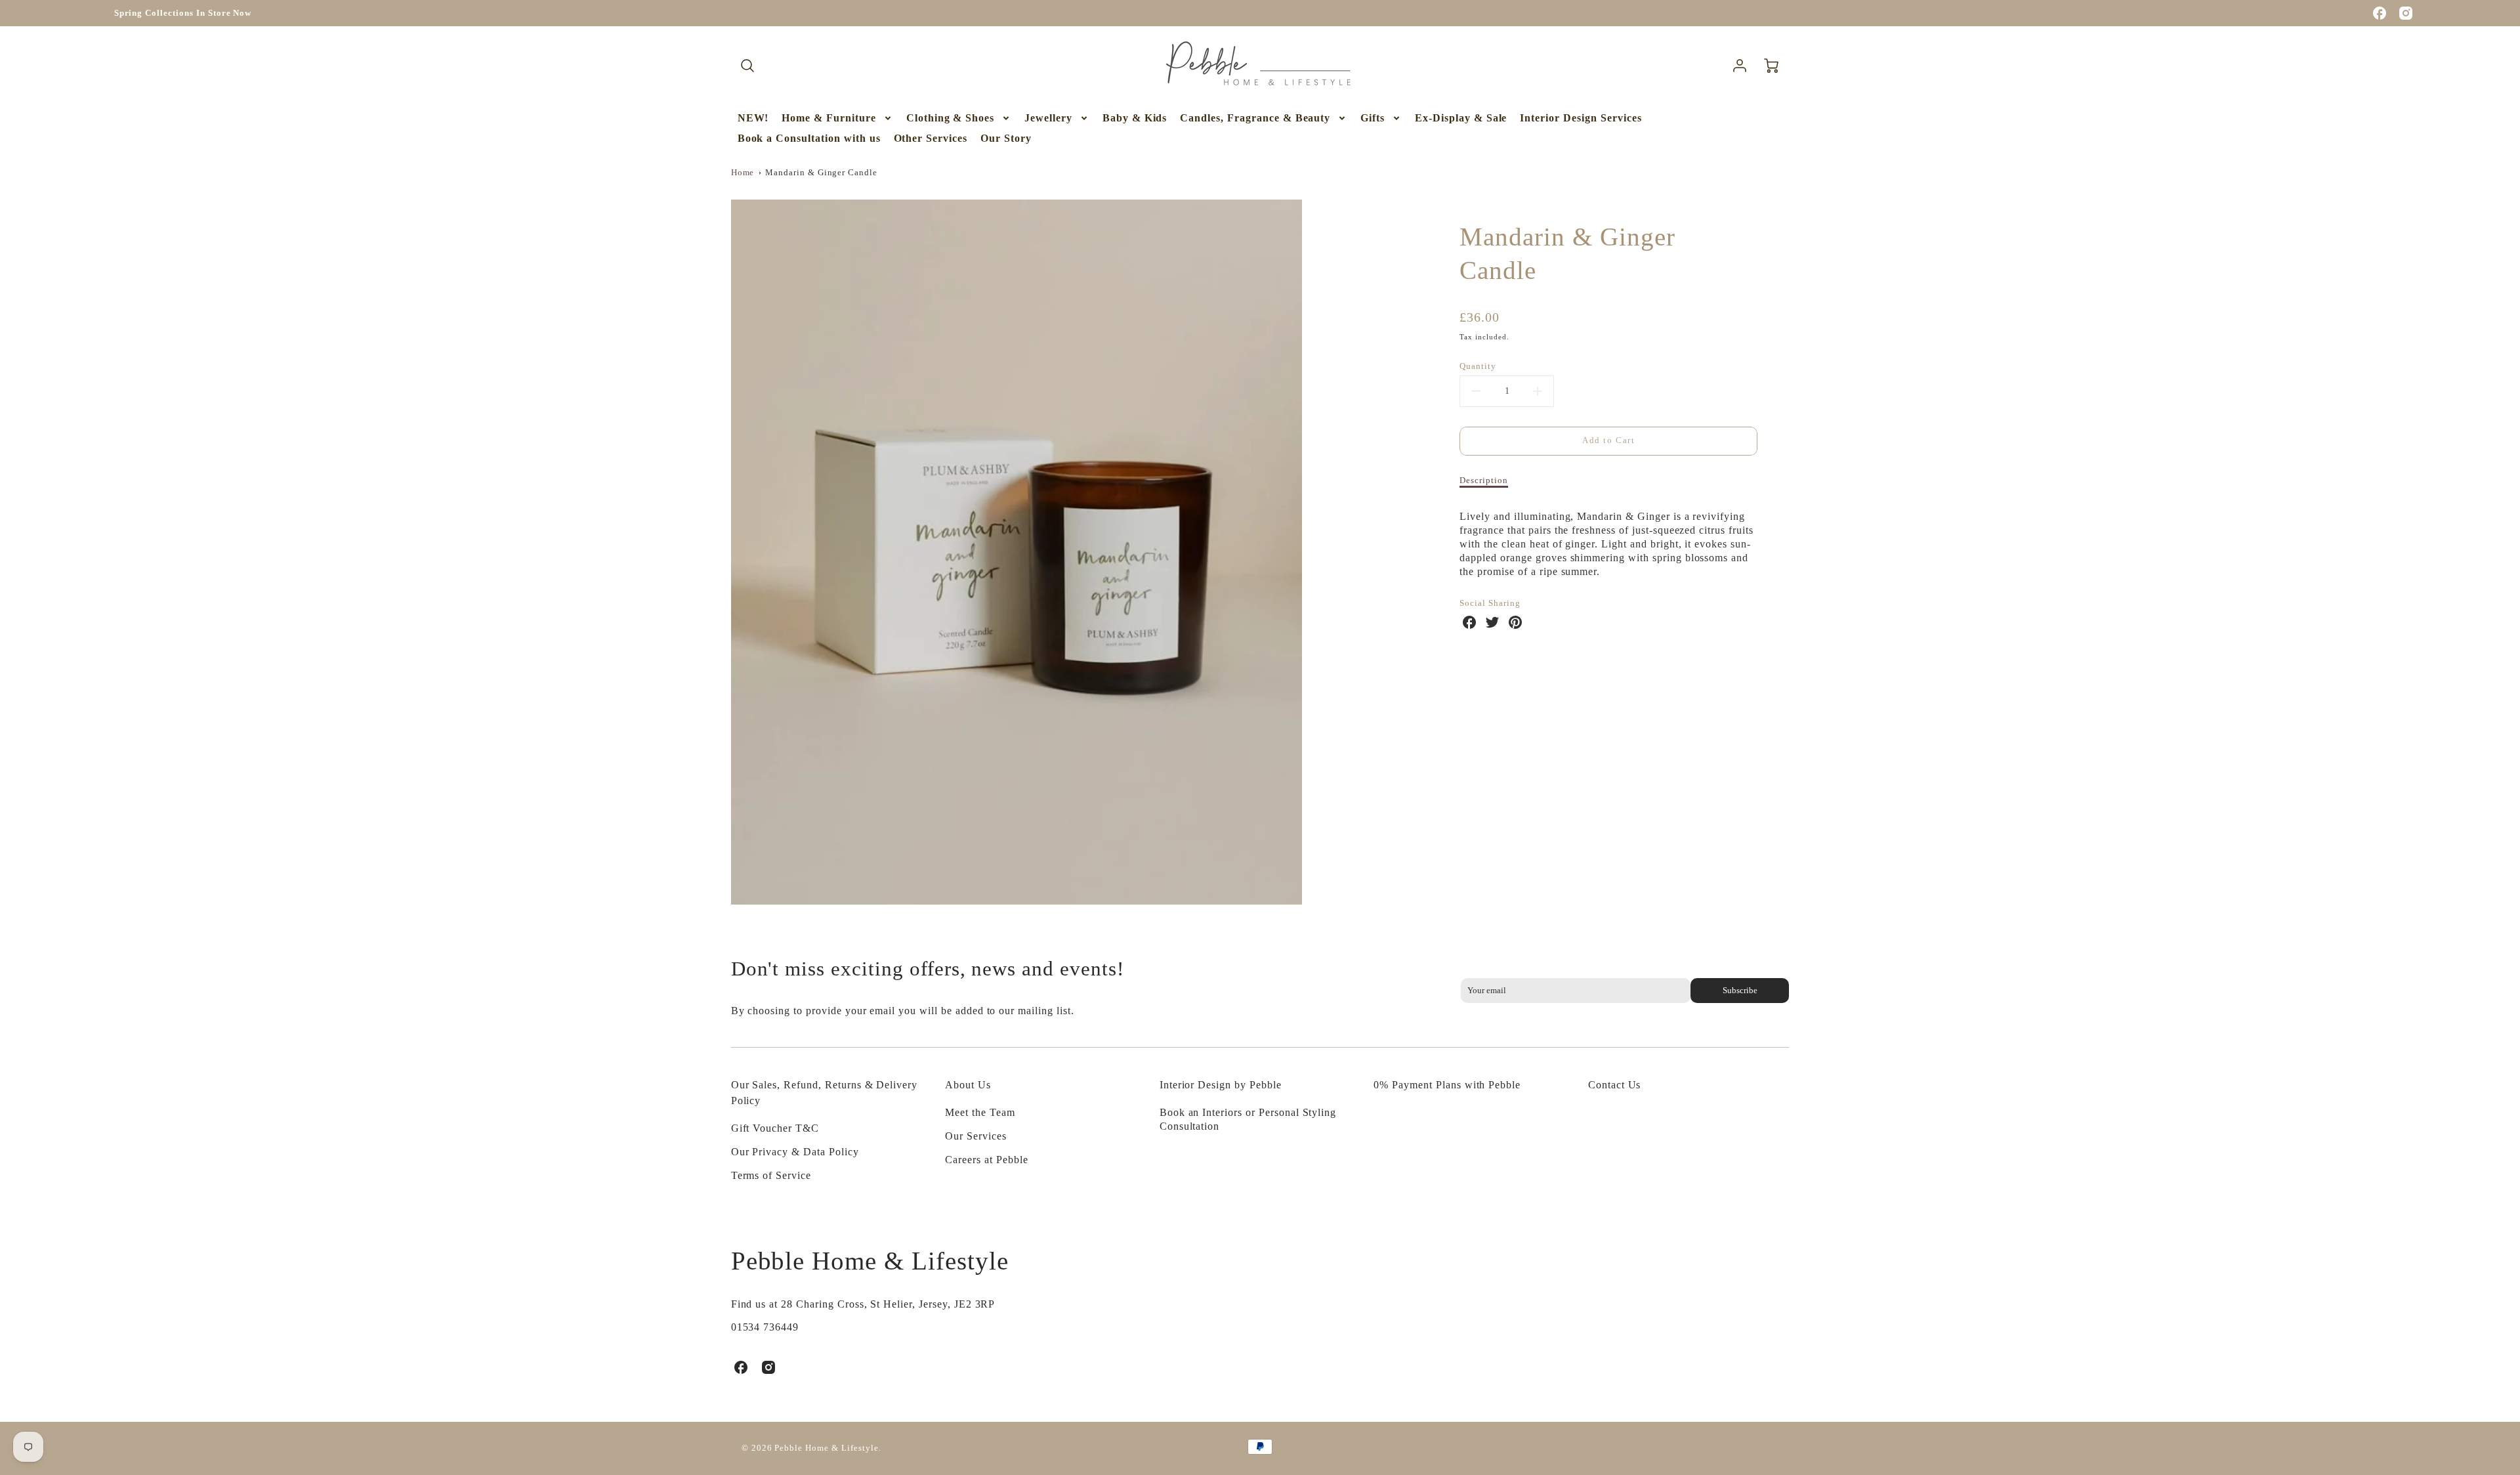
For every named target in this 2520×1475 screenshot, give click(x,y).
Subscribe (1740, 991)
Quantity (1478, 366)
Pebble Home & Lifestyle (870, 1261)
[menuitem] (753, 118)
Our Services (976, 1136)
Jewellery (1048, 118)
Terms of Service (771, 1175)
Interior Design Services (1581, 118)
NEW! (753, 118)
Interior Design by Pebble (1221, 1085)
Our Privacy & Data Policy (795, 1152)
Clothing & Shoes (950, 118)
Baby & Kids (1135, 118)
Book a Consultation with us (809, 138)
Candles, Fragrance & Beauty (1255, 118)
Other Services (931, 138)
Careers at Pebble (986, 1160)
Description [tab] (1484, 481)
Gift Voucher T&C (775, 1128)
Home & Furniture (829, 118)
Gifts (1373, 118)
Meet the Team (980, 1112)
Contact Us (1615, 1085)
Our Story (1006, 138)
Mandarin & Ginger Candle (821, 173)
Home (743, 173)
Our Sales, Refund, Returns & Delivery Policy (825, 1093)
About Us (968, 1085)
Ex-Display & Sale (1461, 118)
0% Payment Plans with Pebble (1447, 1085)
